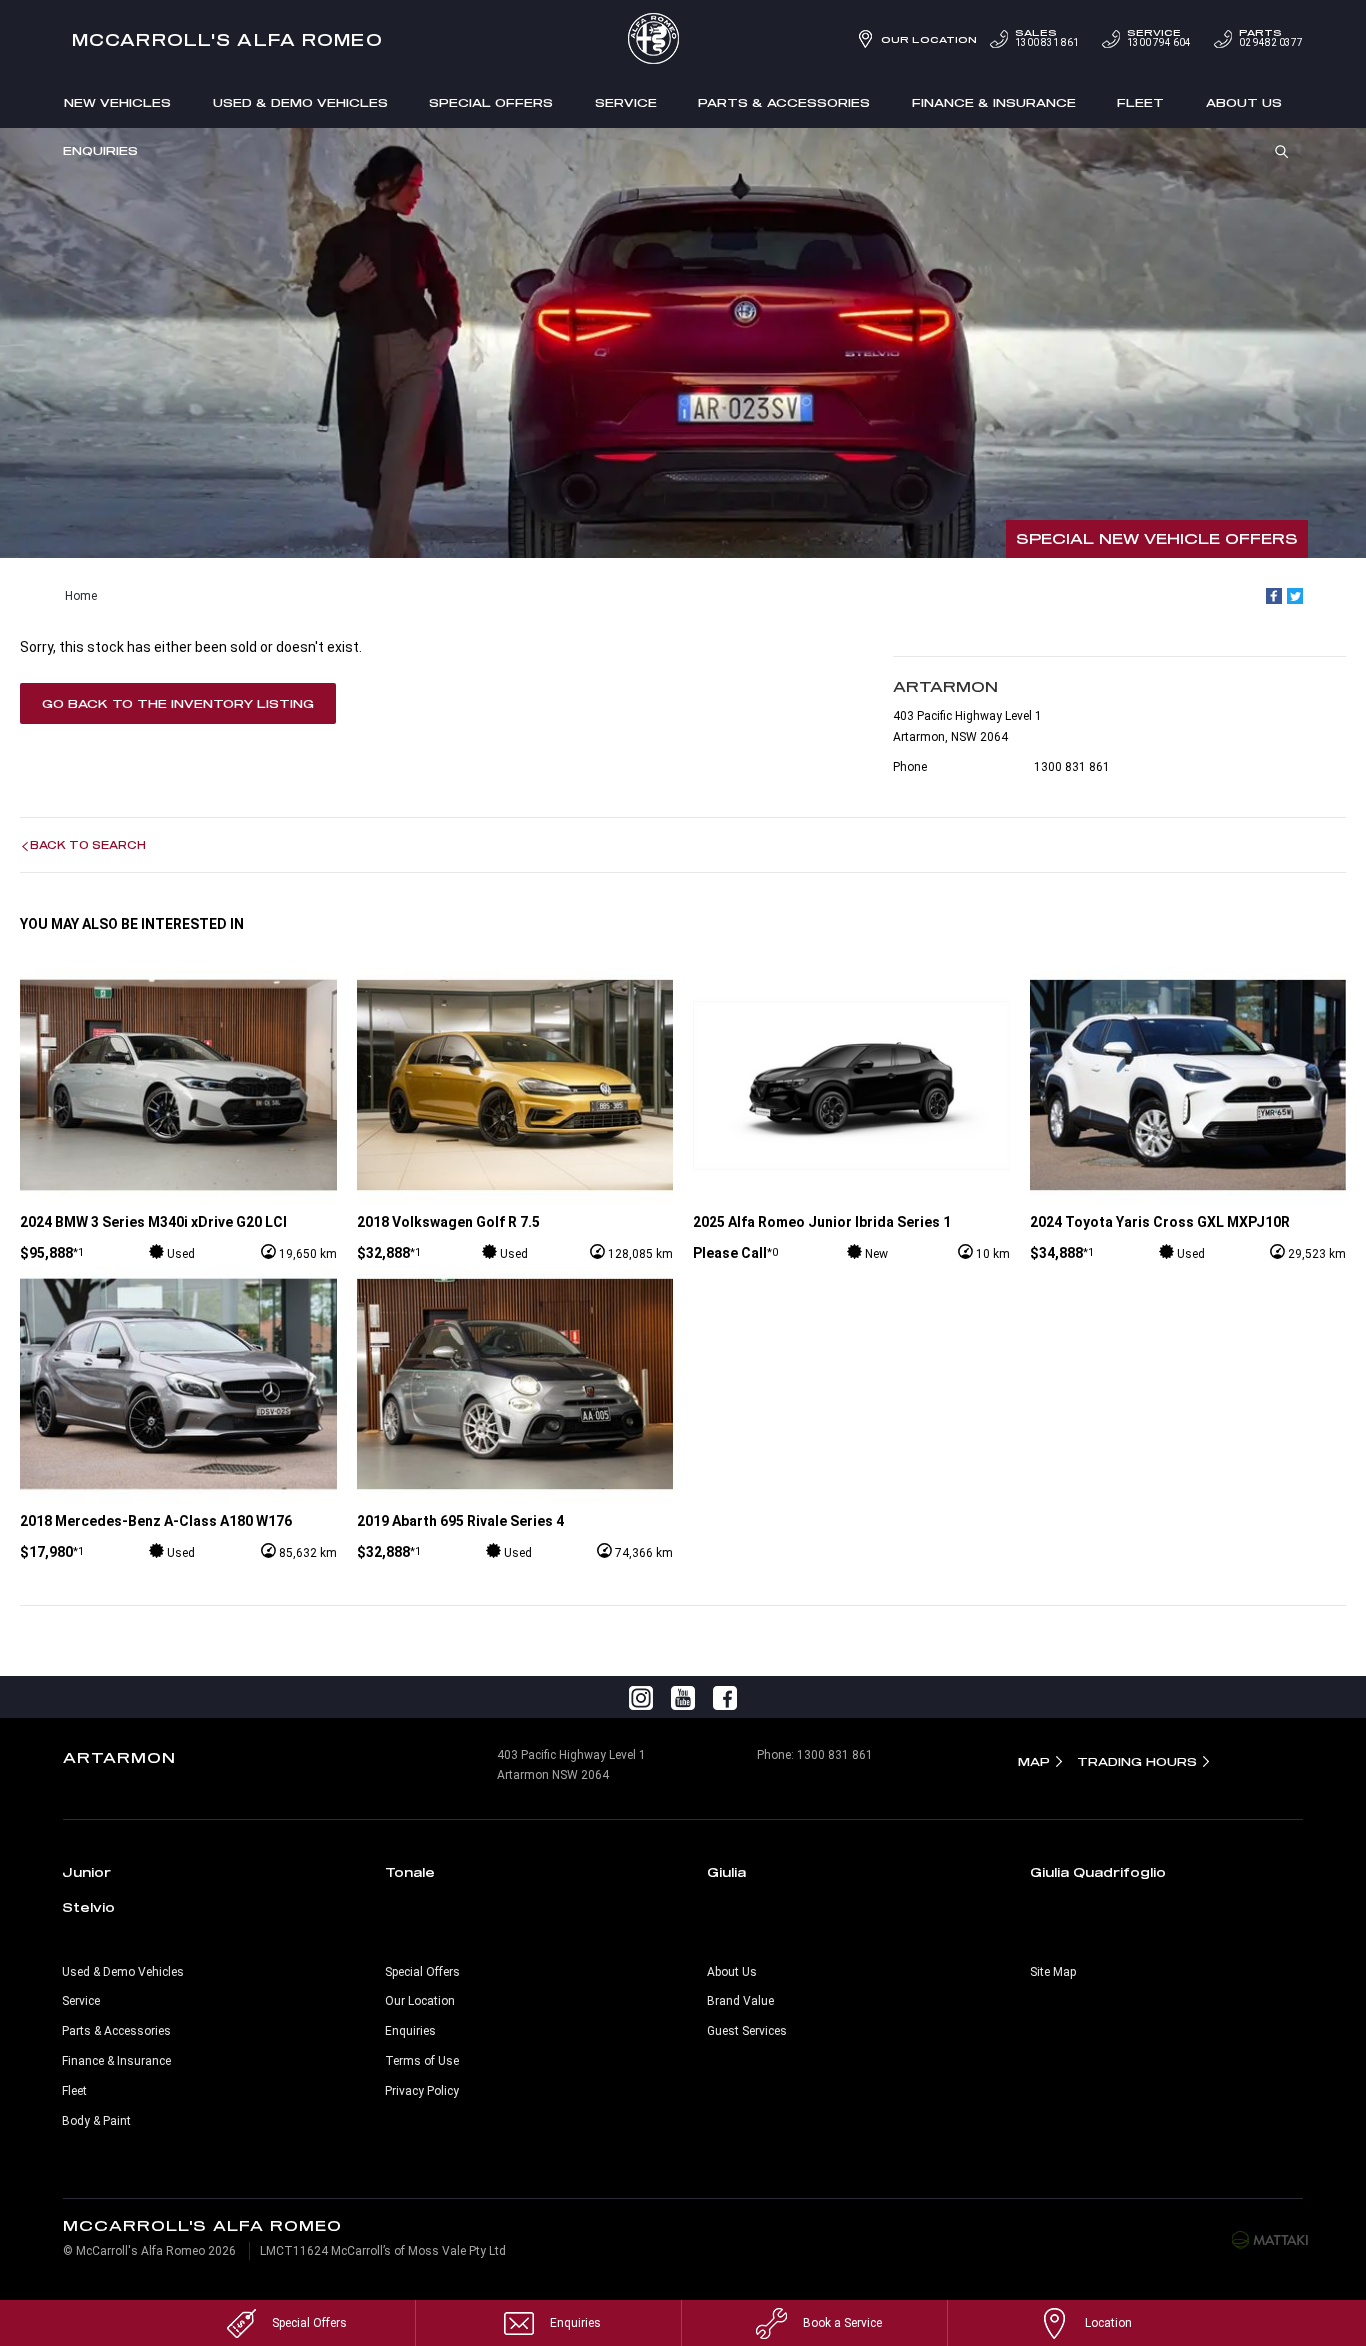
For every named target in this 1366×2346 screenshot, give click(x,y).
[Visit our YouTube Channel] (683, 1697)
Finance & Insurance (994, 102)
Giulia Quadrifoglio (1098, 1872)
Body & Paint (96, 2121)
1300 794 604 (1159, 38)
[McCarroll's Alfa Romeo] (683, 40)
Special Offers (491, 102)
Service (626, 102)
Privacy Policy (422, 2091)
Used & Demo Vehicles (300, 102)
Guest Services (747, 2031)
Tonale (410, 1872)
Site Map (1053, 1972)
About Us (1244, 102)
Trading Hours (1137, 1761)
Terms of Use (422, 2061)
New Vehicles (117, 102)
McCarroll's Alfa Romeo (227, 39)
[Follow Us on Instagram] (641, 1697)
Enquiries (100, 150)
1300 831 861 (1047, 38)
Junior (86, 1872)
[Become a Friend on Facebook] (725, 1697)
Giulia (726, 1872)
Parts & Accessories (784, 102)
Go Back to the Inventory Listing (178, 703)
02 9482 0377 (1271, 38)
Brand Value (740, 2001)
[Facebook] (1274, 596)
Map (1034, 1761)
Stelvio (88, 1907)
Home (81, 596)
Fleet (1140, 102)
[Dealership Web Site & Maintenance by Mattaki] (1270, 2239)
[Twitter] (1295, 596)
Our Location (929, 39)
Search (1282, 149)
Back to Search (88, 845)
